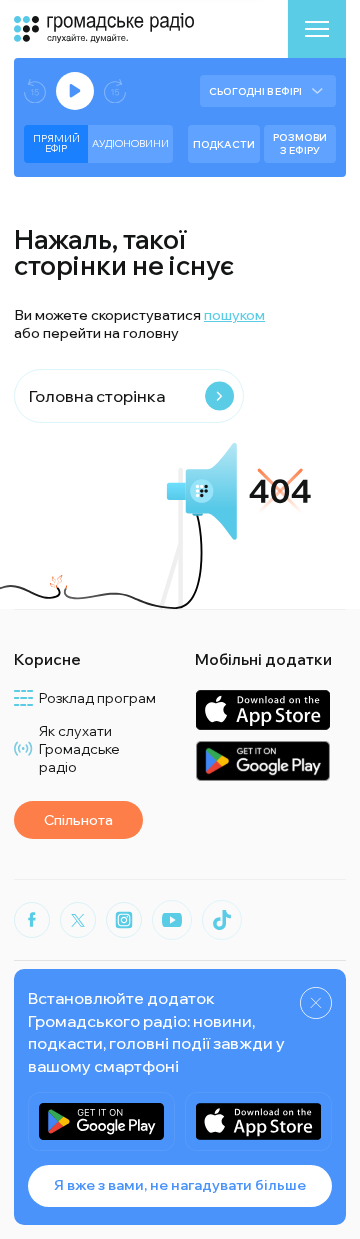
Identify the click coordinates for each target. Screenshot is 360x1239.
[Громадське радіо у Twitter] (78, 920)
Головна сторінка (97, 396)
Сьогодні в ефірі (255, 91)
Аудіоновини (130, 143)
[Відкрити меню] (317, 29)
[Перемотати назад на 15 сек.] (35, 91)
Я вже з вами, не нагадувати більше (180, 1185)
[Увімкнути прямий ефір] (75, 91)
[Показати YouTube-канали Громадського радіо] (172, 920)
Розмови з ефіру (300, 144)
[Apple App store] (258, 1121)
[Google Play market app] (101, 1121)
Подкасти (224, 144)
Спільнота (78, 820)
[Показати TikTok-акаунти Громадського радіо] (222, 920)
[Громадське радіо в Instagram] (124, 920)
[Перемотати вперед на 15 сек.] (115, 91)
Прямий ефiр (56, 143)
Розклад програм (97, 698)
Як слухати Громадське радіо (79, 749)
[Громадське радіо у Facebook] (32, 920)
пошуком (234, 315)
